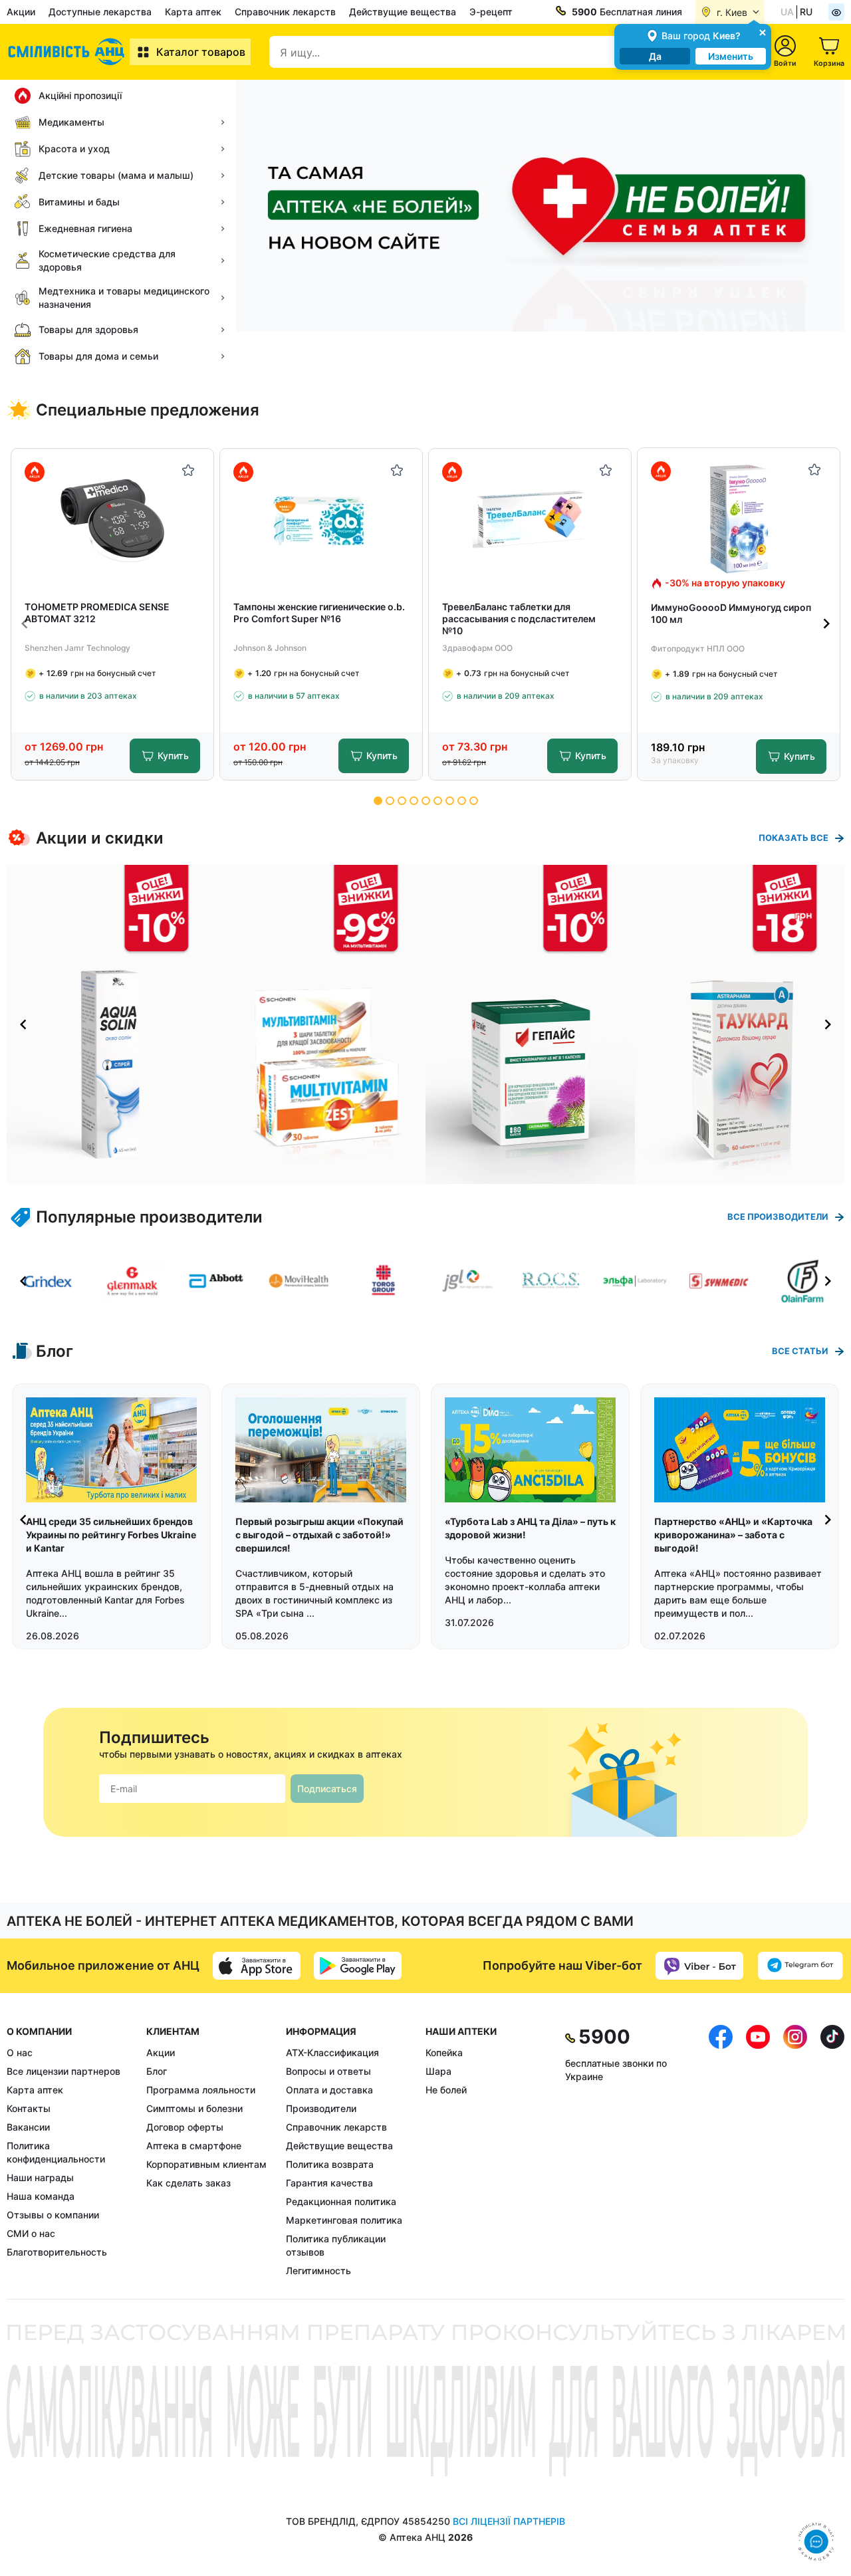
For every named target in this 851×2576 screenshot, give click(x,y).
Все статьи (800, 1351)
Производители (321, 2108)
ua (787, 12)
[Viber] (699, 1966)
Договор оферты (185, 2127)
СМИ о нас (31, 2233)
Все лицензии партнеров (63, 2071)
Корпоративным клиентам (206, 2164)
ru (806, 12)
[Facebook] (721, 2151)
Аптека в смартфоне (194, 2146)
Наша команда (41, 2196)
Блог (157, 2071)
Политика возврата (330, 2164)
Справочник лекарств (285, 12)
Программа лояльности (201, 2090)
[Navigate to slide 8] (462, 801)
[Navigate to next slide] (826, 624)
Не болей (446, 2090)
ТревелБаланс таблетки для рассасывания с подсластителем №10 (519, 619)
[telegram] (800, 1966)
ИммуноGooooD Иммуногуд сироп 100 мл (731, 613)
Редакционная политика (341, 2201)
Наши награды (40, 2177)
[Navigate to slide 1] (378, 801)
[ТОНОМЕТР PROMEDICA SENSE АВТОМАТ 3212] (113, 520)
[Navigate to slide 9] (474, 801)
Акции (21, 12)
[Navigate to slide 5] (426, 801)
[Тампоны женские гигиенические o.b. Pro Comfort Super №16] (321, 520)
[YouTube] (758, 2151)
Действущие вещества (403, 12)
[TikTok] (832, 2151)
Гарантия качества (329, 2183)
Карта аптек (193, 12)
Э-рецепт (491, 12)
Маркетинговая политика (344, 2220)
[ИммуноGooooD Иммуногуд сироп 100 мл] (739, 519)
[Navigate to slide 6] (438, 801)
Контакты (29, 2108)
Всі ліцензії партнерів (509, 2521)
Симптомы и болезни (194, 2108)
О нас (20, 2052)
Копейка (444, 2052)
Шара (438, 2071)
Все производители (778, 1217)
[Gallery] (425, 1024)
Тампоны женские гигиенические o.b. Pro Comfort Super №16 (319, 613)
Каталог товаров (201, 52)
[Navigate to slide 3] (402, 801)
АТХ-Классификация (332, 2052)
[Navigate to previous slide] (25, 624)
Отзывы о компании (53, 2215)
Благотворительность (57, 2252)
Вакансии (28, 2127)
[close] (763, 32)
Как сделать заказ (188, 2183)
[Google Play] (358, 1966)
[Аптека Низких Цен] (68, 52)
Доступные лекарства (100, 12)
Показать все (793, 838)
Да (655, 56)
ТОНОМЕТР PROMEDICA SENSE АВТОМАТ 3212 (97, 613)
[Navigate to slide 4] (414, 801)
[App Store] (257, 1966)
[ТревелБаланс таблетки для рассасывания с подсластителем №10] (530, 520)
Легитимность (318, 2271)
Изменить (731, 56)
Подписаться (327, 1789)
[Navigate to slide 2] (390, 801)
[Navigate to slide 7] (450, 801)
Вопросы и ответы (328, 2071)
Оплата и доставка (329, 2090)
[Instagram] (795, 2151)
